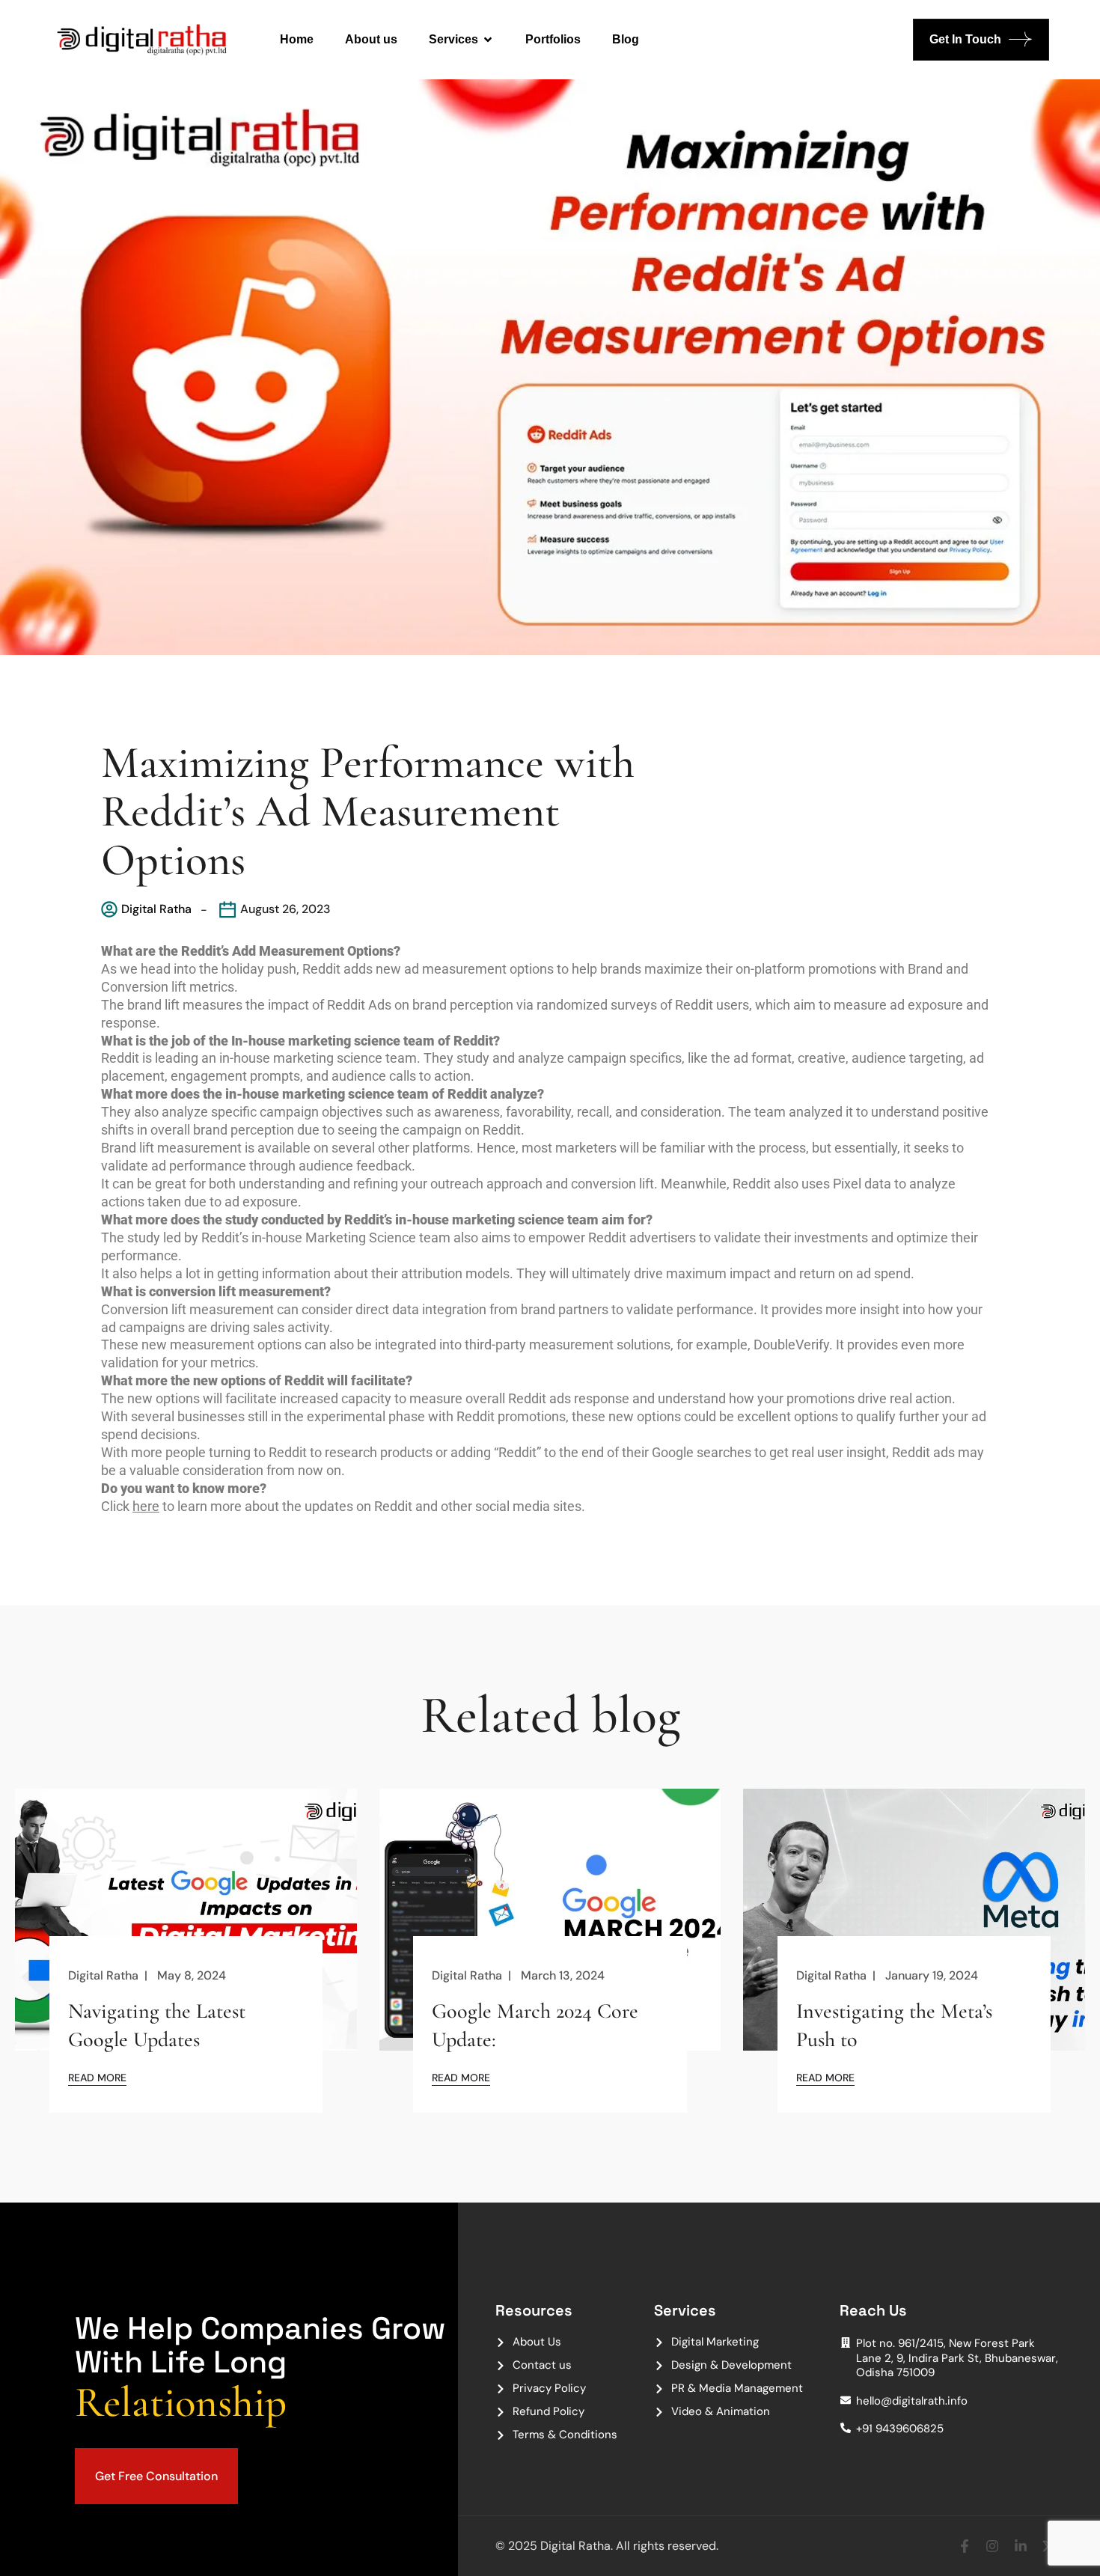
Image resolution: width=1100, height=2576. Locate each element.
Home (297, 39)
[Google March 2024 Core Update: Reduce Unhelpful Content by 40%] (550, 1922)
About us (371, 39)
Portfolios (553, 39)
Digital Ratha (156, 909)
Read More (97, 2077)
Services (453, 39)
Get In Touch (965, 39)
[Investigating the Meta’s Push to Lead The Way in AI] (914, 1922)
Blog (626, 39)
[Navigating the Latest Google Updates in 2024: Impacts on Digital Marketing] (186, 1922)
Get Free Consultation (156, 2476)
